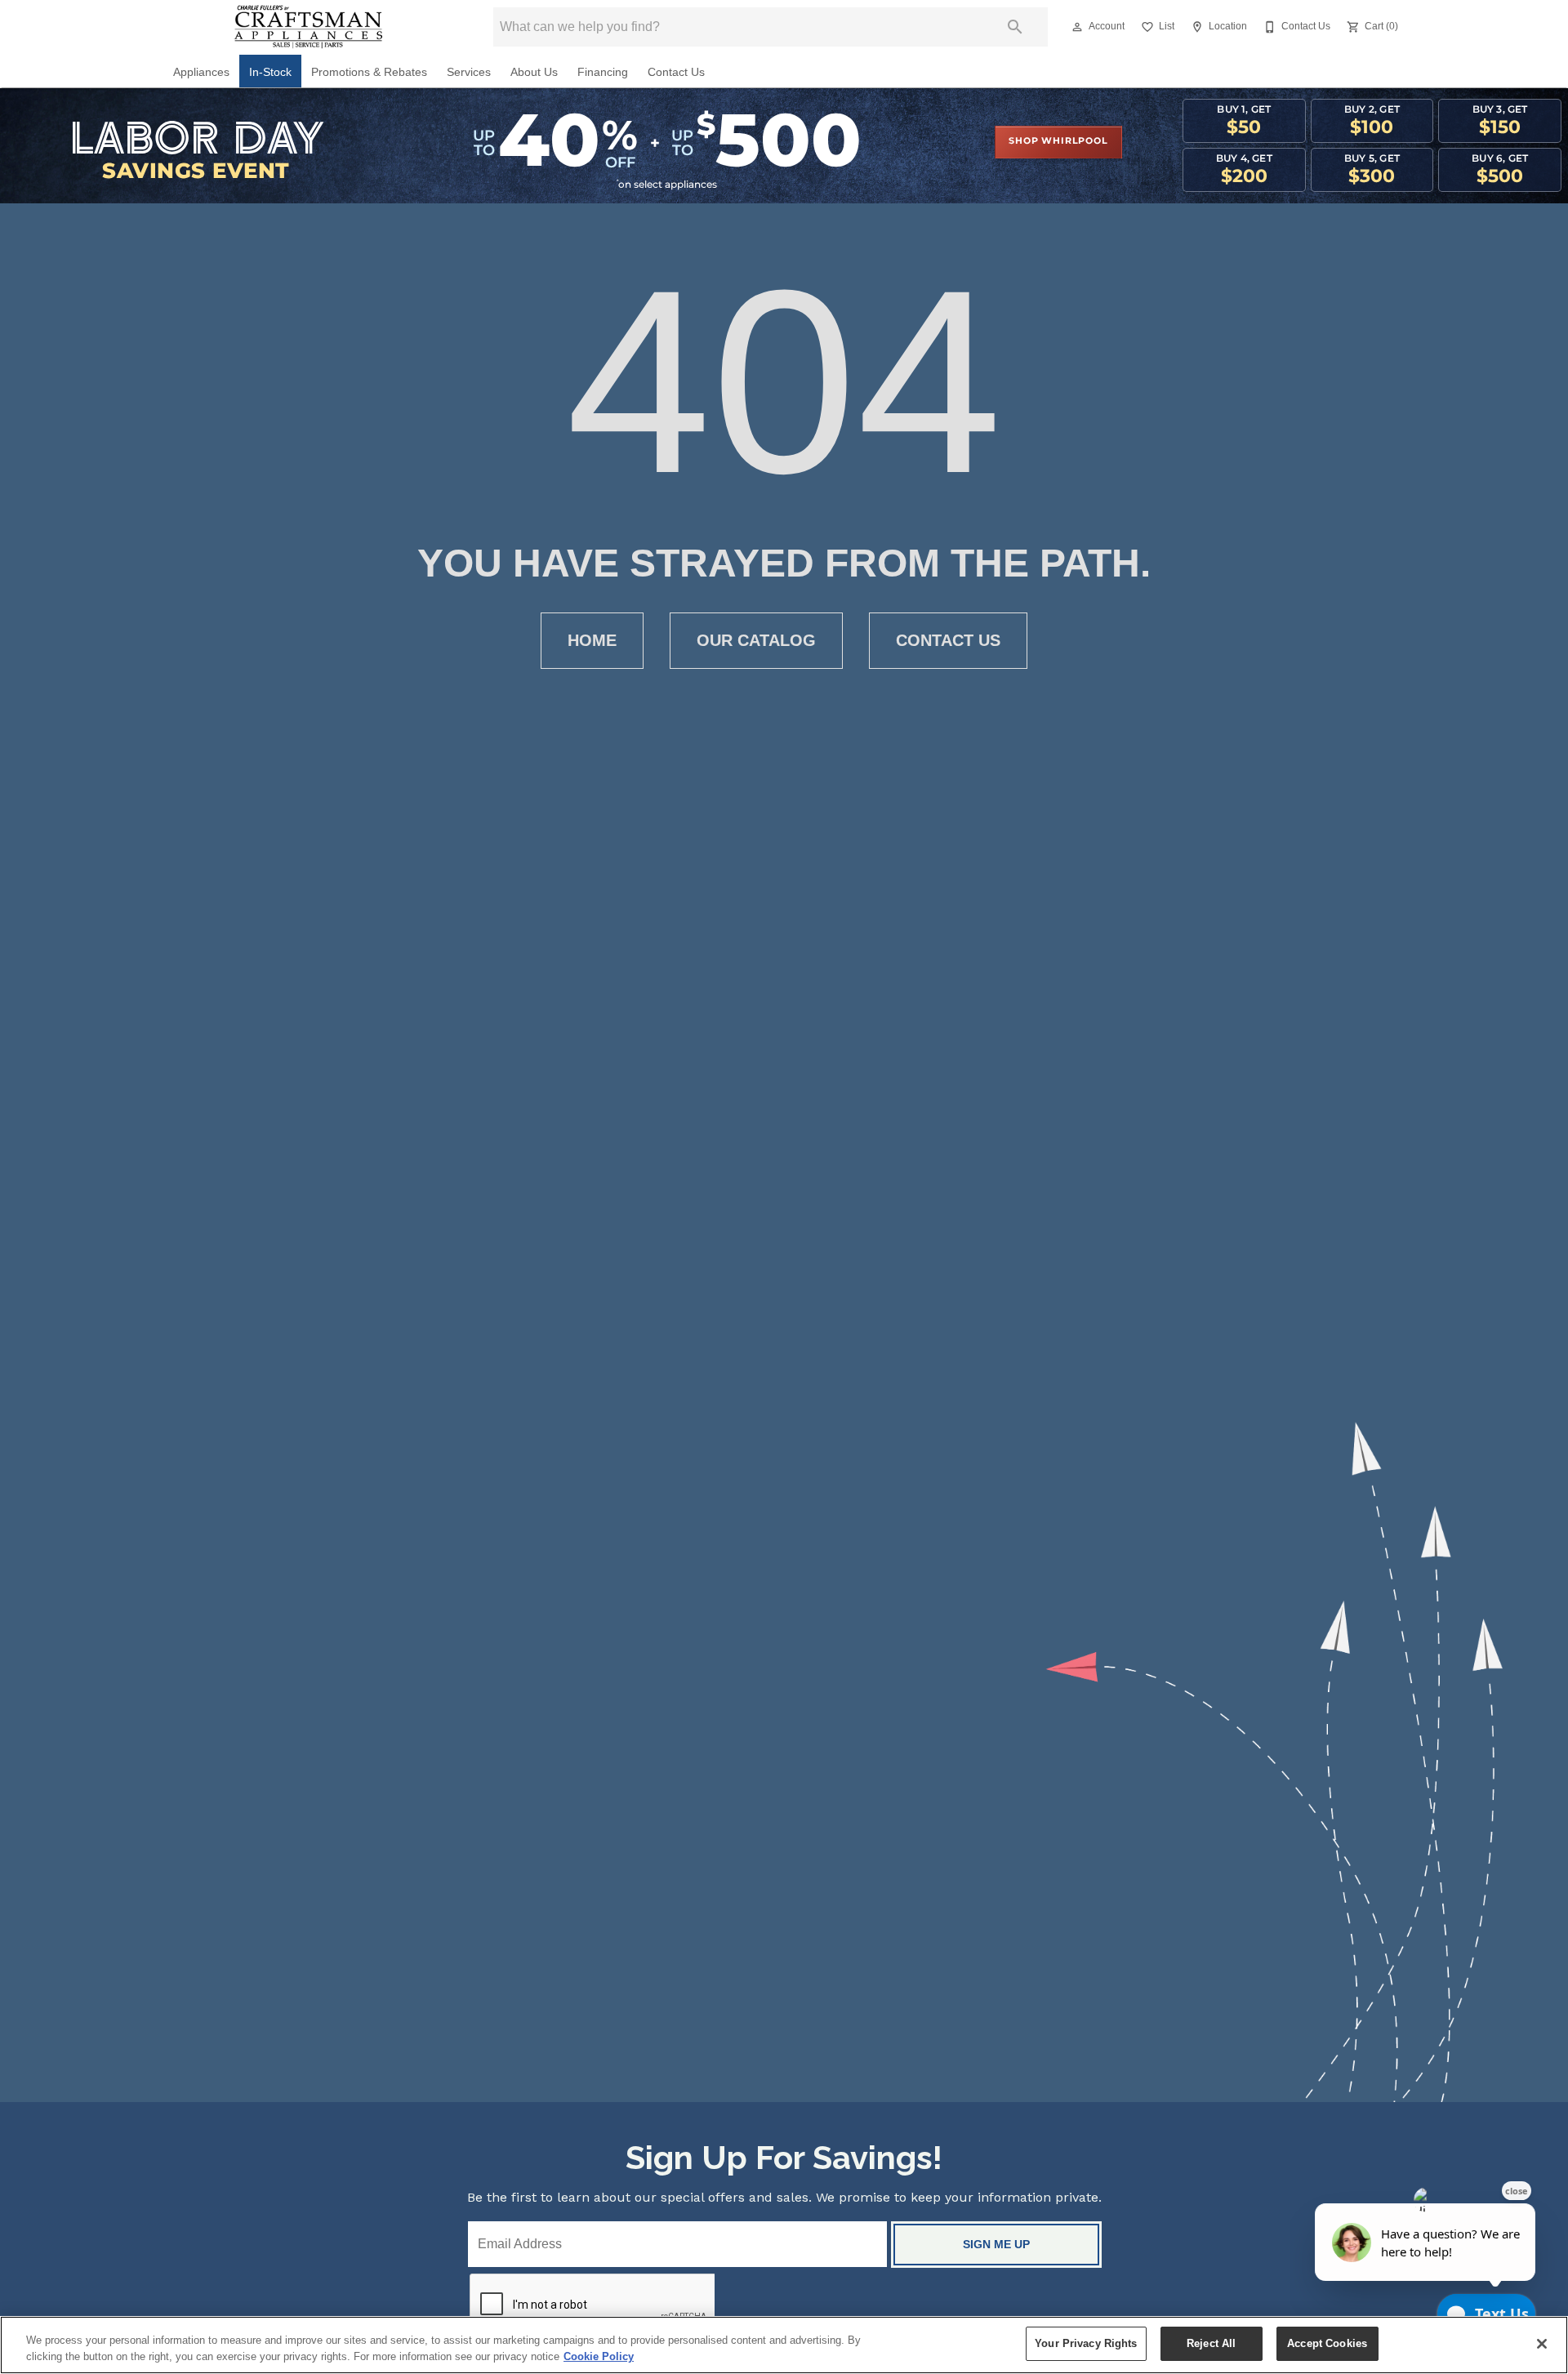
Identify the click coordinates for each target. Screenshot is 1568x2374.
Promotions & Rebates (369, 72)
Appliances (201, 72)
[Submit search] (1015, 27)
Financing (603, 72)
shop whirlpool (1058, 141)
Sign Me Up (996, 2244)
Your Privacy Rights (1086, 2343)
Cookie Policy (599, 2356)
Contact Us (676, 72)
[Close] (1542, 2344)
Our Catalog (756, 640)
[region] (784, 2345)
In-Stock (270, 72)
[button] (1077, 27)
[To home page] (308, 27)
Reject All (1211, 2343)
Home (592, 640)
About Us (534, 72)
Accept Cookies (1327, 2343)
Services (469, 72)
